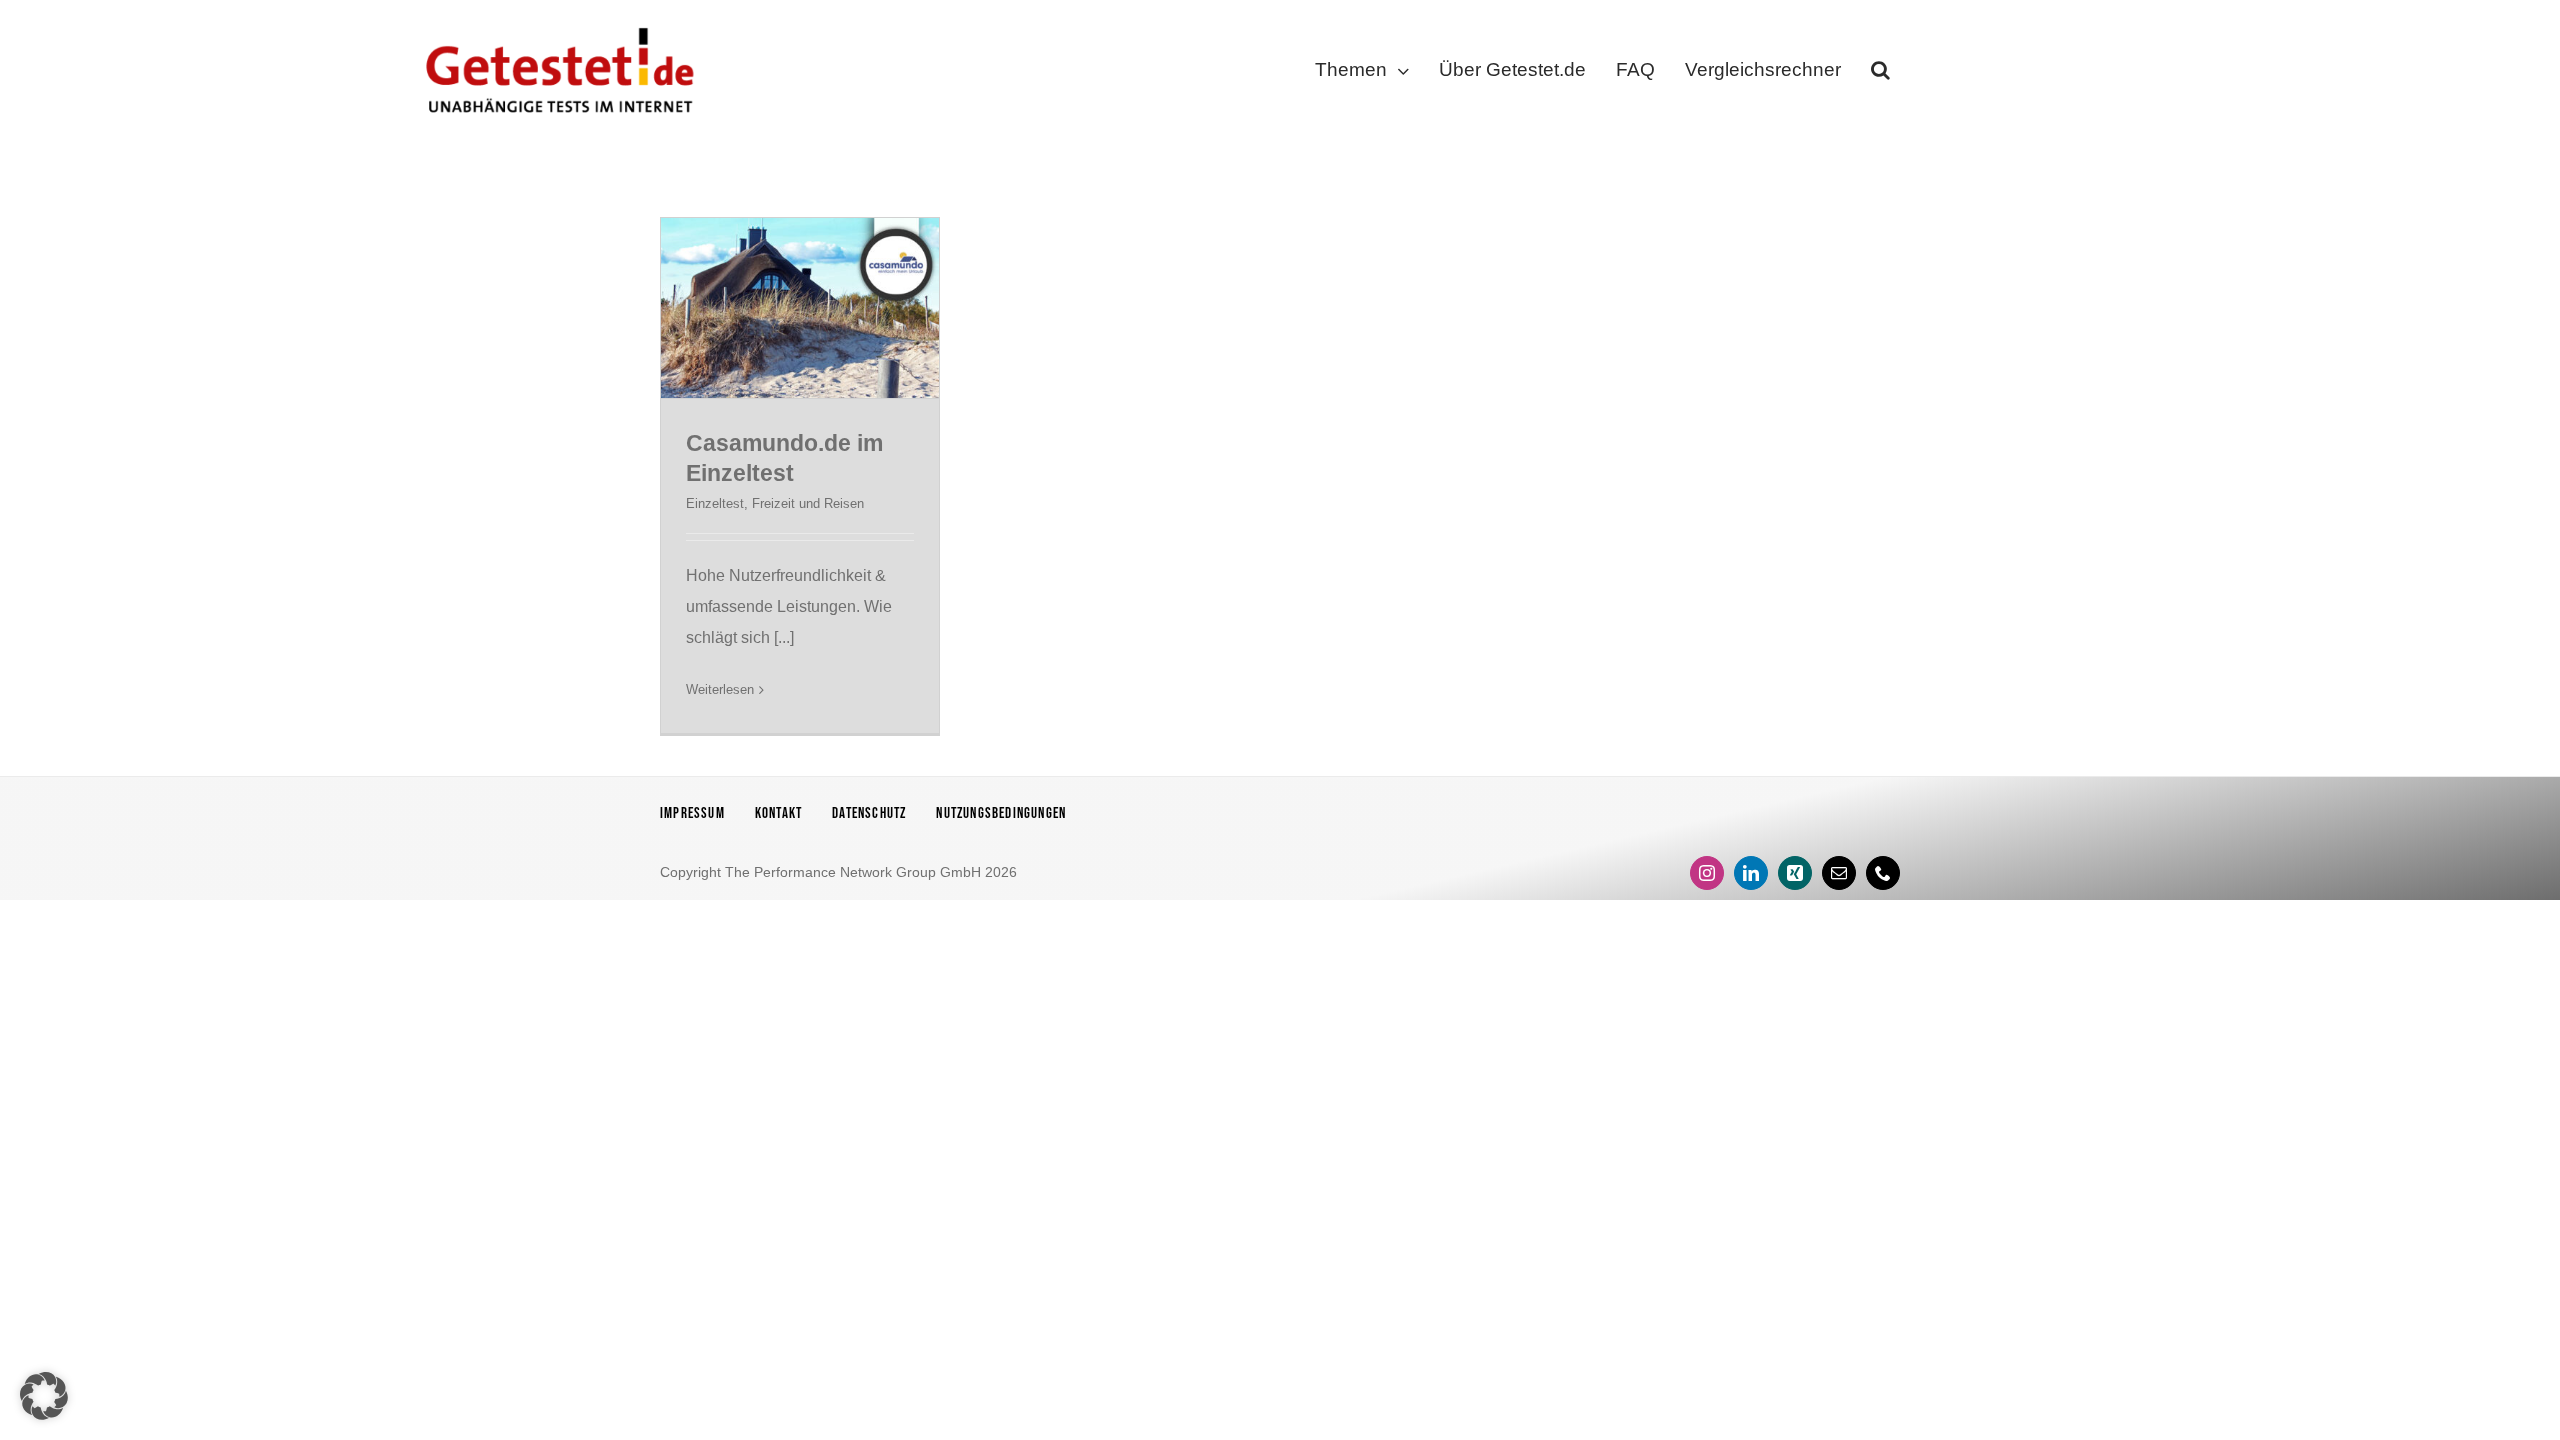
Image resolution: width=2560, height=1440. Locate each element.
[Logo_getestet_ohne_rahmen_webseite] (556, 22)
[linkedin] (1751, 873)
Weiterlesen (720, 689)
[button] (1880, 74)
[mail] (1839, 873)
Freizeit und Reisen (808, 503)
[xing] (1795, 873)
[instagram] (1707, 873)
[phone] (1883, 873)
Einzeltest (715, 503)
